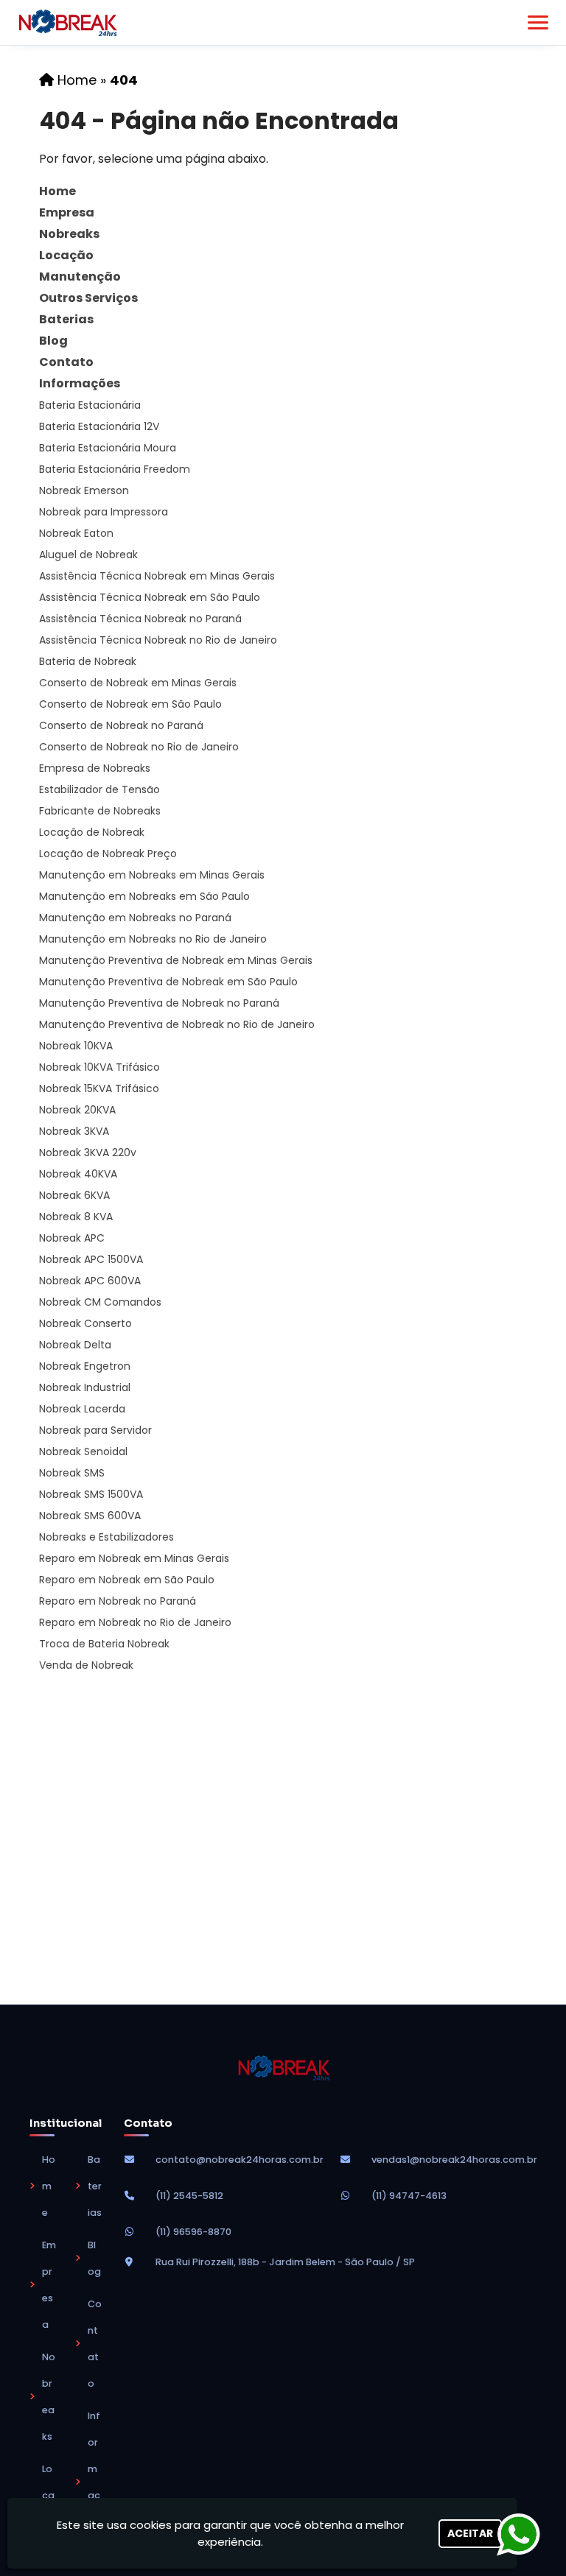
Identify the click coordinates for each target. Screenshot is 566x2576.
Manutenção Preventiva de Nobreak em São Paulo (168, 982)
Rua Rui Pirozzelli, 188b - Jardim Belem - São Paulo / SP (285, 2262)
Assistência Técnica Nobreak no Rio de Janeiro (158, 640)
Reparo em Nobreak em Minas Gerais (134, 1558)
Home (57, 191)
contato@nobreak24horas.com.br (240, 2160)
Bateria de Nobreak (88, 661)
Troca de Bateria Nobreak (104, 1644)
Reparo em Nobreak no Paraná (118, 1601)
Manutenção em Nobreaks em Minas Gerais (152, 875)
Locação (66, 255)
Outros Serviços (88, 298)
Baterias (66, 319)
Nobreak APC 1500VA (91, 1259)
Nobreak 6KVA (74, 1195)
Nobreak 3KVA (74, 1131)
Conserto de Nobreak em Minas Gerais (138, 683)
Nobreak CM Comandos (100, 1302)
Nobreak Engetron (85, 1366)
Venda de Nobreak (86, 1665)
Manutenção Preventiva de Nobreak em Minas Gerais (176, 960)
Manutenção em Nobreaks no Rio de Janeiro (153, 939)
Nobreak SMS (72, 1473)
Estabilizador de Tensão (99, 789)
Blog (53, 341)
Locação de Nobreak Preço (108, 854)
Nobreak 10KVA (76, 1046)
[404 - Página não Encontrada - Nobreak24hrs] (67, 23)
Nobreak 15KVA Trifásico (99, 1088)
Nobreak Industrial (85, 1387)
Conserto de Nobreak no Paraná (121, 725)
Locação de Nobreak (92, 832)
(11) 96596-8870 (193, 2232)
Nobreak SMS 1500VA (91, 1494)
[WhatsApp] (528, 2534)
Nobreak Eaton (76, 533)
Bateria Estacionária (90, 405)
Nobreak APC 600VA (90, 1281)
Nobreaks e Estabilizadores (106, 1537)
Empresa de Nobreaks (95, 768)
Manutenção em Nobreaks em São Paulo (144, 896)
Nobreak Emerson (84, 490)
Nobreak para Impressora (104, 512)
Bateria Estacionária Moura (108, 448)
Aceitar (470, 2533)
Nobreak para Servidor (95, 1430)
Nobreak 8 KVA (76, 1217)
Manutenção (80, 277)
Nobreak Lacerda (82, 1409)
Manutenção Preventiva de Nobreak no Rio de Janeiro (177, 1024)
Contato (66, 362)
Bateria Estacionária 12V (99, 426)
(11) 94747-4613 (409, 2196)
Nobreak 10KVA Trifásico (99, 1067)
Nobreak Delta (75, 1345)
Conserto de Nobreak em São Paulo (130, 704)
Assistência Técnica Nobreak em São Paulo (150, 597)
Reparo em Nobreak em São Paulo (127, 1580)
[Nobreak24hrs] (283, 2068)
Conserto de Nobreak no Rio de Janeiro (139, 747)
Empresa (67, 212)
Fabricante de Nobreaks (100, 811)
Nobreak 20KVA (77, 1110)
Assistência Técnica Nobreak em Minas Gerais (157, 576)
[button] (538, 22)
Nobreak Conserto (85, 1323)
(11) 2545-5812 (189, 2196)
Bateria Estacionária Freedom (115, 469)
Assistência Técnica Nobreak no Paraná (140, 619)
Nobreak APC (72, 1238)
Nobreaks (69, 234)
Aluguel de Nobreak (88, 555)
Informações (80, 383)
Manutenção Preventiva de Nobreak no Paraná (159, 1003)
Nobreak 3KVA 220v (88, 1152)
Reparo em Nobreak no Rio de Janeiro (135, 1622)
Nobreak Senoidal (83, 1451)
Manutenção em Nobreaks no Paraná (135, 918)
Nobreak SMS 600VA (90, 1516)
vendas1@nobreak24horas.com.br (454, 2160)
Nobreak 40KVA (78, 1174)
